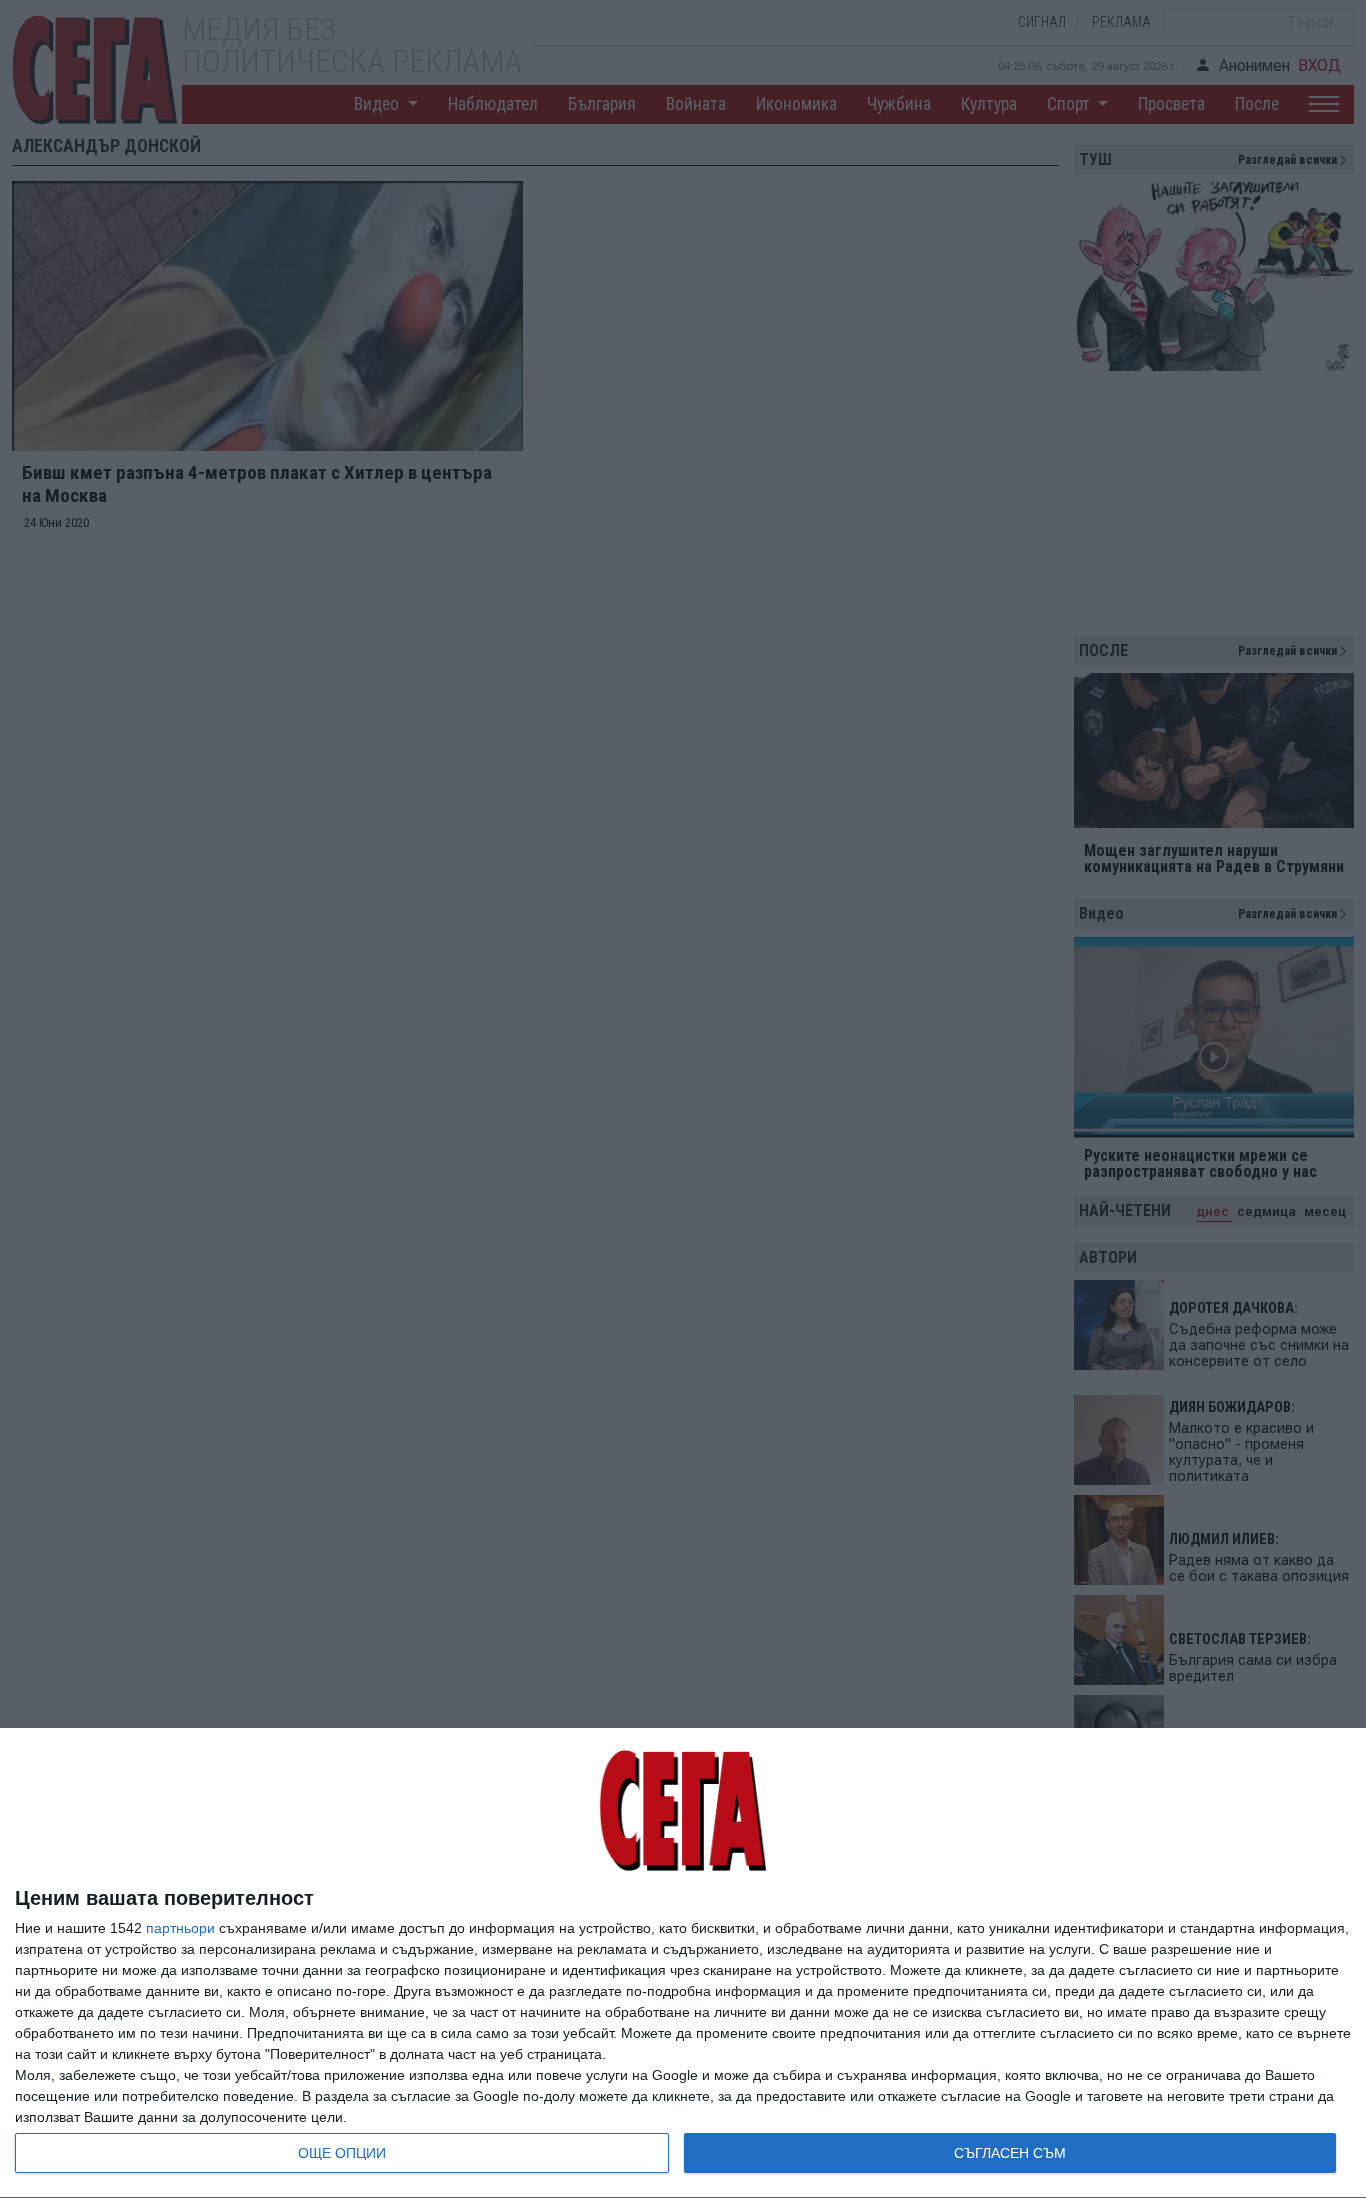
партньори (180, 1928)
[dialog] (683, 1963)
